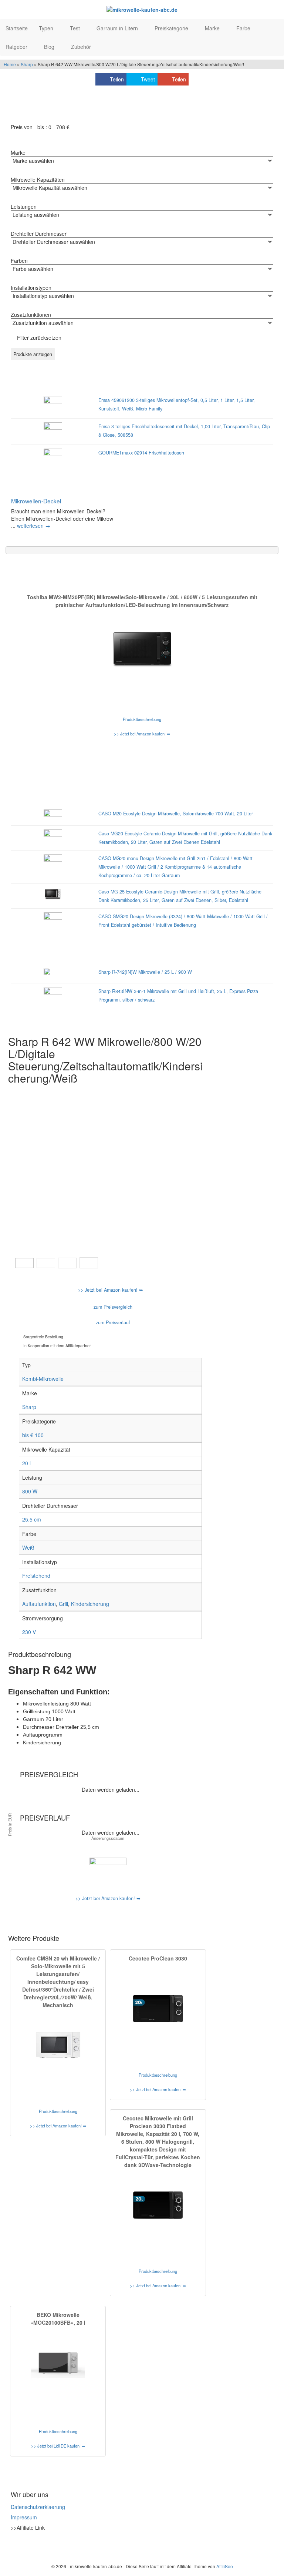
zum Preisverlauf (112, 1322)
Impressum (24, 2517)
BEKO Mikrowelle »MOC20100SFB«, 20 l (58, 2319)
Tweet (148, 79)
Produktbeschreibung (142, 719)
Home (10, 64)
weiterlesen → (34, 526)
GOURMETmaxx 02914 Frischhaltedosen (141, 453)
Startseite (17, 28)
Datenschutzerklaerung (38, 2507)
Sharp (27, 64)
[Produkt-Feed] (16, 2546)
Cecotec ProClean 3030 (158, 1958)
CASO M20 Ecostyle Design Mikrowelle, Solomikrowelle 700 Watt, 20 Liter (176, 814)
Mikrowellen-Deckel (36, 501)
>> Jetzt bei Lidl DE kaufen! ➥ (58, 2446)
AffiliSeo (225, 2566)
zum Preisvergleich (112, 1307)
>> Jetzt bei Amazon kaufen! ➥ (142, 734)
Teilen (117, 79)
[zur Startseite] (142, 9)
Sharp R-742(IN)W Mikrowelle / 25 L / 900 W (145, 972)
